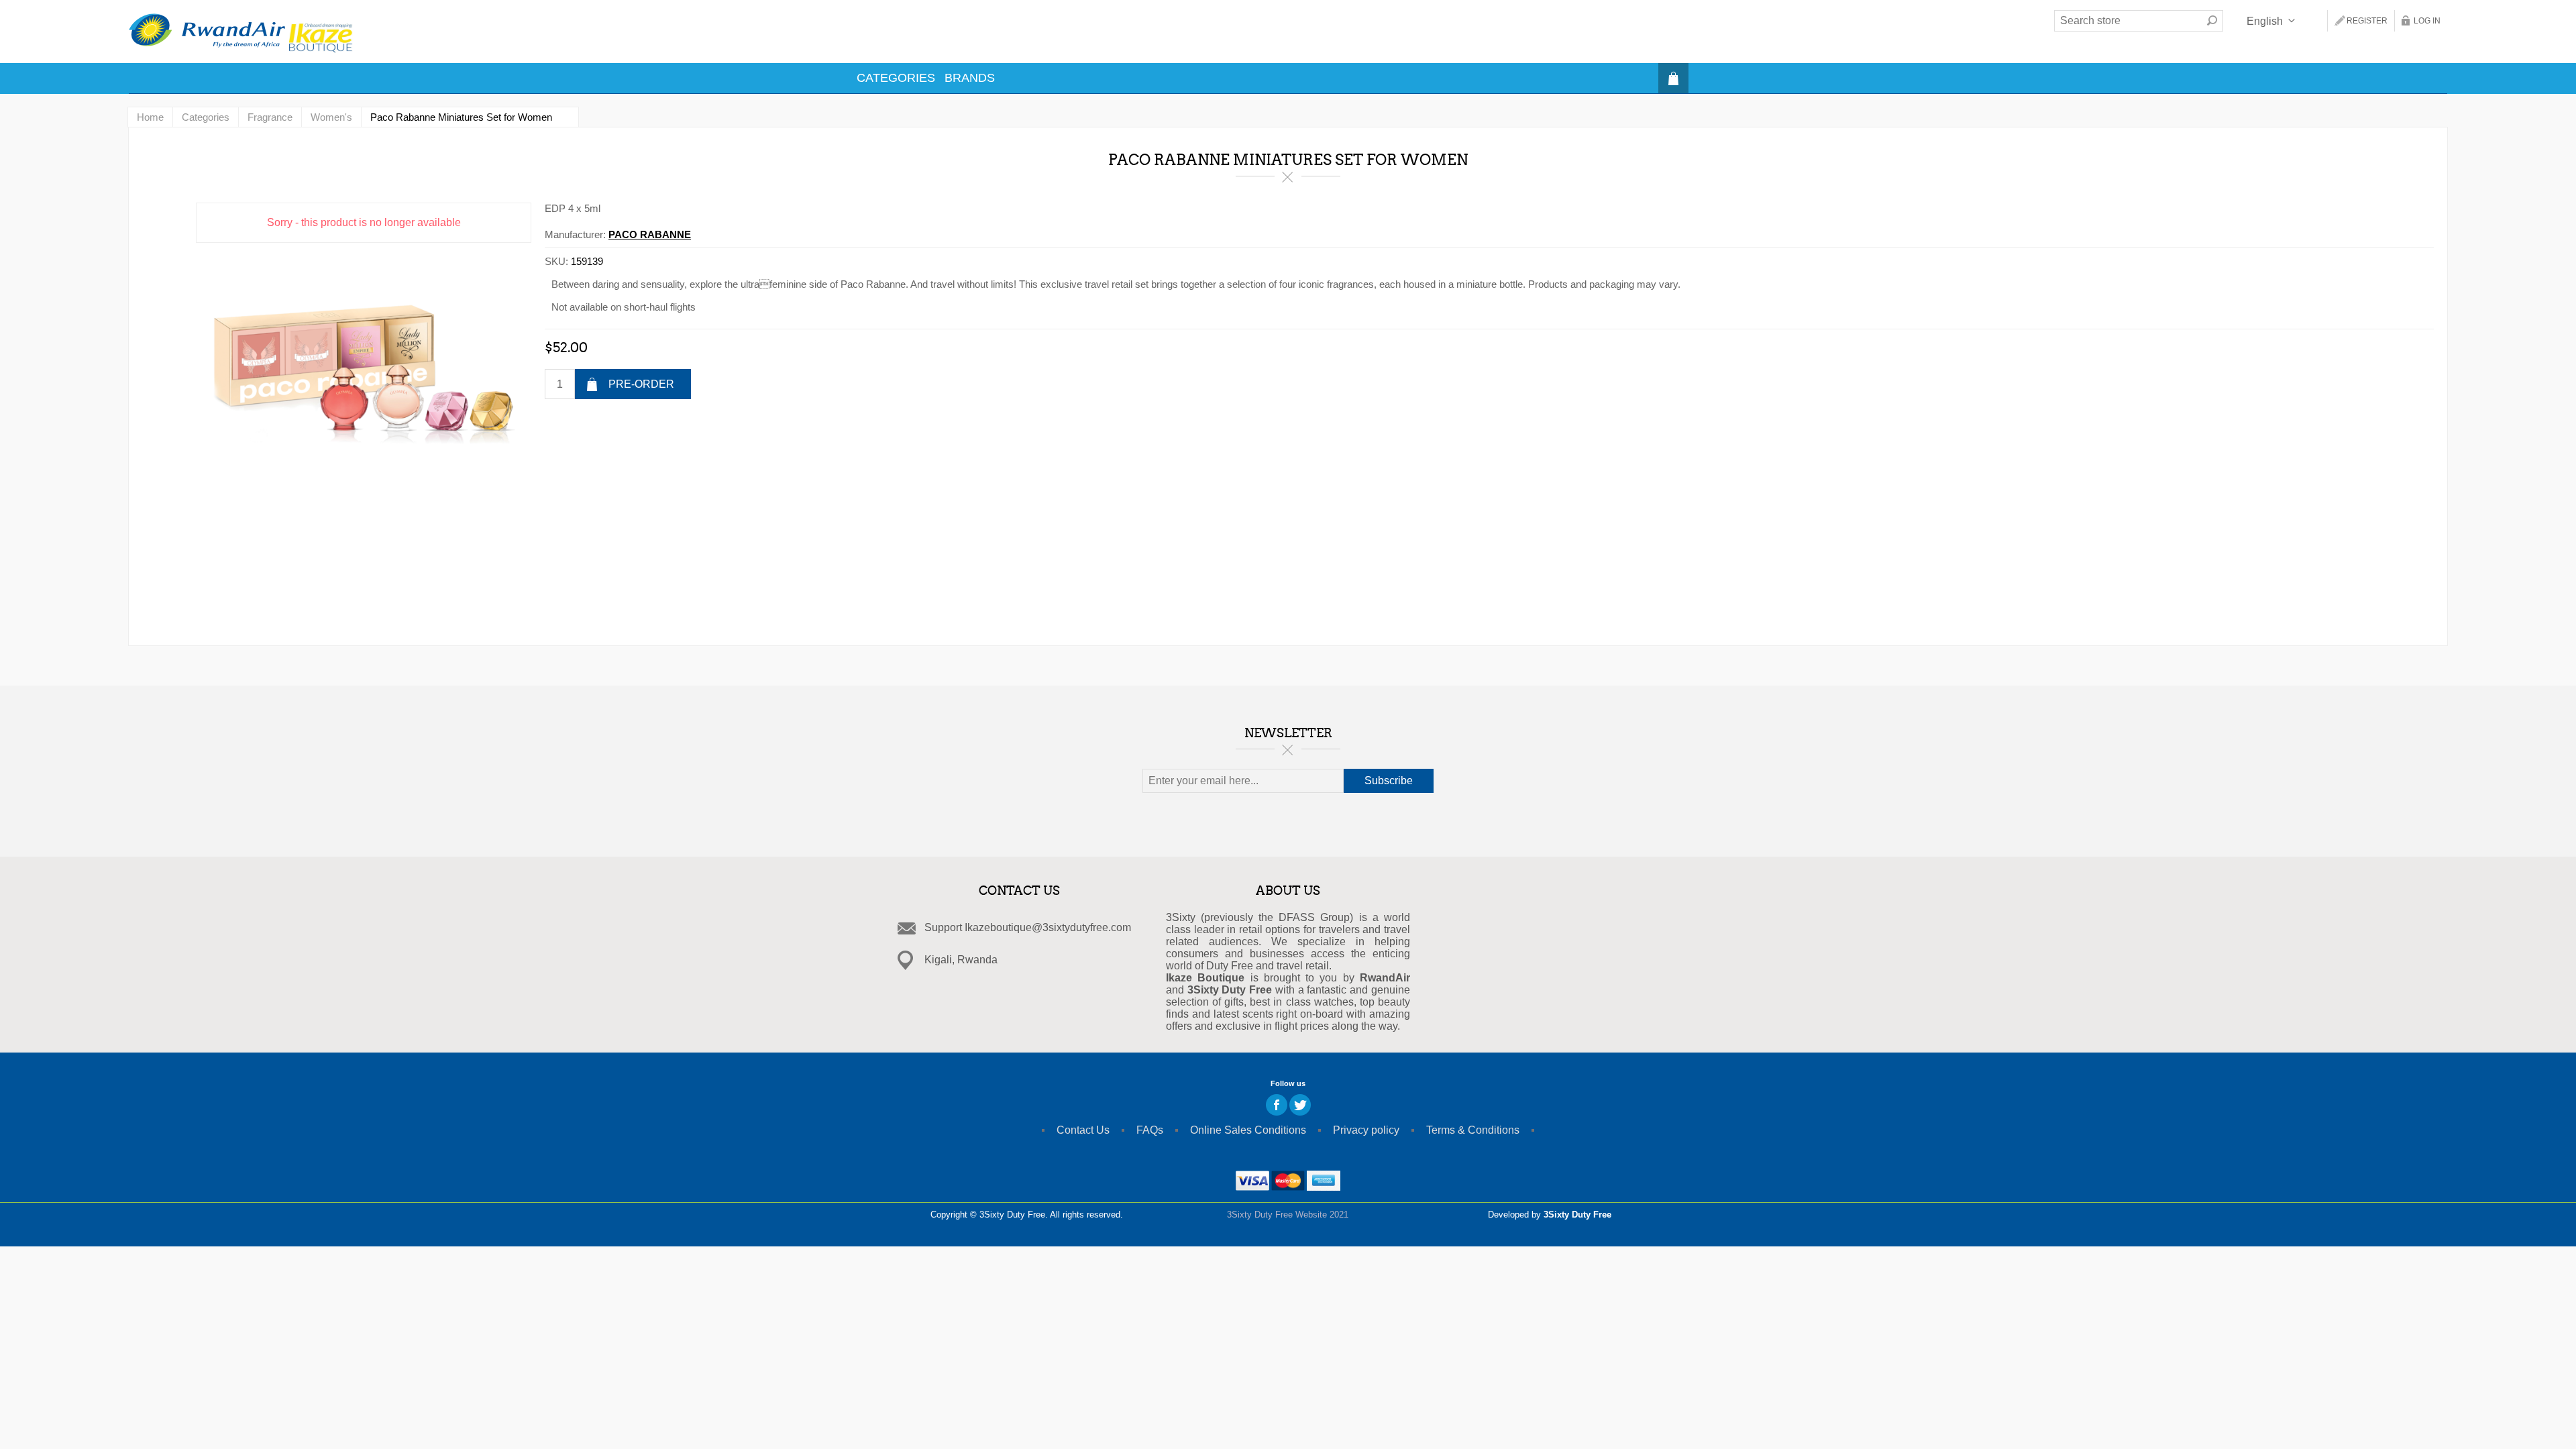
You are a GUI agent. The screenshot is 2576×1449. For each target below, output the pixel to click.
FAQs (1150, 1130)
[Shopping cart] (1673, 78)
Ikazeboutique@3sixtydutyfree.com (1048, 927)
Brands (970, 78)
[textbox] (2128, 21)
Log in (2427, 21)
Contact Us (1083, 1130)
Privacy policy (1366, 1130)
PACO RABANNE (650, 234)
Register (2367, 21)
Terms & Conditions (1473, 1130)
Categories (896, 78)
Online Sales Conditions (1248, 1130)
